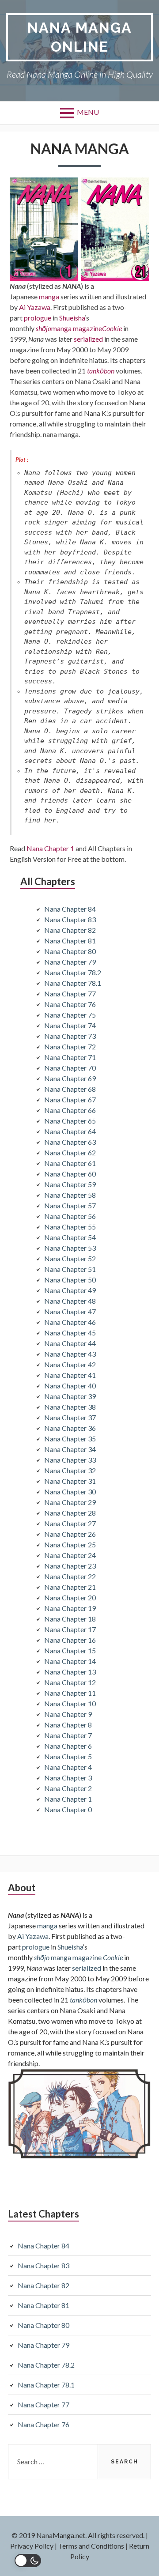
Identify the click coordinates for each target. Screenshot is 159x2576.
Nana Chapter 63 (70, 1142)
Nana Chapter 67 (70, 1099)
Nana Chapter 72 (70, 1047)
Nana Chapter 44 (70, 1343)
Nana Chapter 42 (70, 1364)
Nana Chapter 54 (70, 1237)
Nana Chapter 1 (50, 848)
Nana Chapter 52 (70, 1258)
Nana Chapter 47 (70, 1311)
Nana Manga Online (80, 37)
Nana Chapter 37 (70, 1417)
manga (49, 296)
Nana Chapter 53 (70, 1248)
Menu (88, 112)
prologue (38, 318)
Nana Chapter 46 (70, 1322)
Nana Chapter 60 (70, 1174)
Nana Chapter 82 (70, 930)
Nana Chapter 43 (70, 1354)
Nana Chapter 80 (70, 951)
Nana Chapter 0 (68, 1809)
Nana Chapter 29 (70, 1502)
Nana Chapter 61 (70, 1163)
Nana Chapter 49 (70, 1290)
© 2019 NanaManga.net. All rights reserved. (78, 2535)
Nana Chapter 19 (70, 1608)
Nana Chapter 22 (70, 1576)
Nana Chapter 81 (70, 941)
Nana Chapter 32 (70, 1470)
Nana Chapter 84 (70, 909)
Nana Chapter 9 (68, 1714)
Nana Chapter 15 (70, 1650)
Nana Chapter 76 (70, 1004)
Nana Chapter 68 (70, 1089)
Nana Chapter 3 (68, 1778)
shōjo (44, 328)
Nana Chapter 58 (70, 1195)
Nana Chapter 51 (70, 1269)
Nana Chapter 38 (70, 1407)
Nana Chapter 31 (70, 1481)
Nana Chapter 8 (68, 1725)
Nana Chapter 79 (70, 962)
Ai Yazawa (35, 307)
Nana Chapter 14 (70, 1661)
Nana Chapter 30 (70, 1492)
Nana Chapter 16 (70, 1640)
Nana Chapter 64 (70, 1131)
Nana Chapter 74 (70, 1025)
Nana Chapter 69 (70, 1078)
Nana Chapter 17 (70, 1629)
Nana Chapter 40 (70, 1386)
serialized (88, 339)
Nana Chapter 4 (68, 1767)
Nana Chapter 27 (70, 1523)
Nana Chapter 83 (70, 919)
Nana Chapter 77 (70, 994)
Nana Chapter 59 (70, 1184)
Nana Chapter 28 (70, 1513)
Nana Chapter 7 (68, 1735)
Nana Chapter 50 (70, 1280)
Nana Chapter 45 (70, 1333)
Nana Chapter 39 (70, 1396)
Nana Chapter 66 (70, 1110)
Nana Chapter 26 (70, 1534)
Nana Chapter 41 (70, 1375)
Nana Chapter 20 (70, 1597)
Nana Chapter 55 (70, 1227)
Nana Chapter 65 (70, 1121)
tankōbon (101, 371)
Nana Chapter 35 (70, 1439)
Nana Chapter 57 (70, 1205)
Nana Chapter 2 (68, 1788)
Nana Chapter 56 (70, 1216)
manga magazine (77, 328)
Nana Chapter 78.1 (73, 983)
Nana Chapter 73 (70, 1036)
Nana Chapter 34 (70, 1449)
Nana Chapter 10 (70, 1703)
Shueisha (72, 318)
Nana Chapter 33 (70, 1460)
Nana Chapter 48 (70, 1301)
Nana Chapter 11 (70, 1693)
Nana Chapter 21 (70, 1587)
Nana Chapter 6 (68, 1746)
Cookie (112, 328)
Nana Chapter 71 (70, 1057)
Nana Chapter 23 (70, 1566)
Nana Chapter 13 (70, 1672)
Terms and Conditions (91, 2546)
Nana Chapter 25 (70, 1544)
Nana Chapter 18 (70, 1619)
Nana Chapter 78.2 (73, 972)
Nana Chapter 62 (70, 1152)
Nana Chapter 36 (70, 1428)
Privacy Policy (32, 2546)
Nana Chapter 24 (70, 1555)
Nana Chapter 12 (70, 1682)
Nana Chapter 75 (70, 1015)
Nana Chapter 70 (70, 1068)
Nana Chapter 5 (68, 1756)
